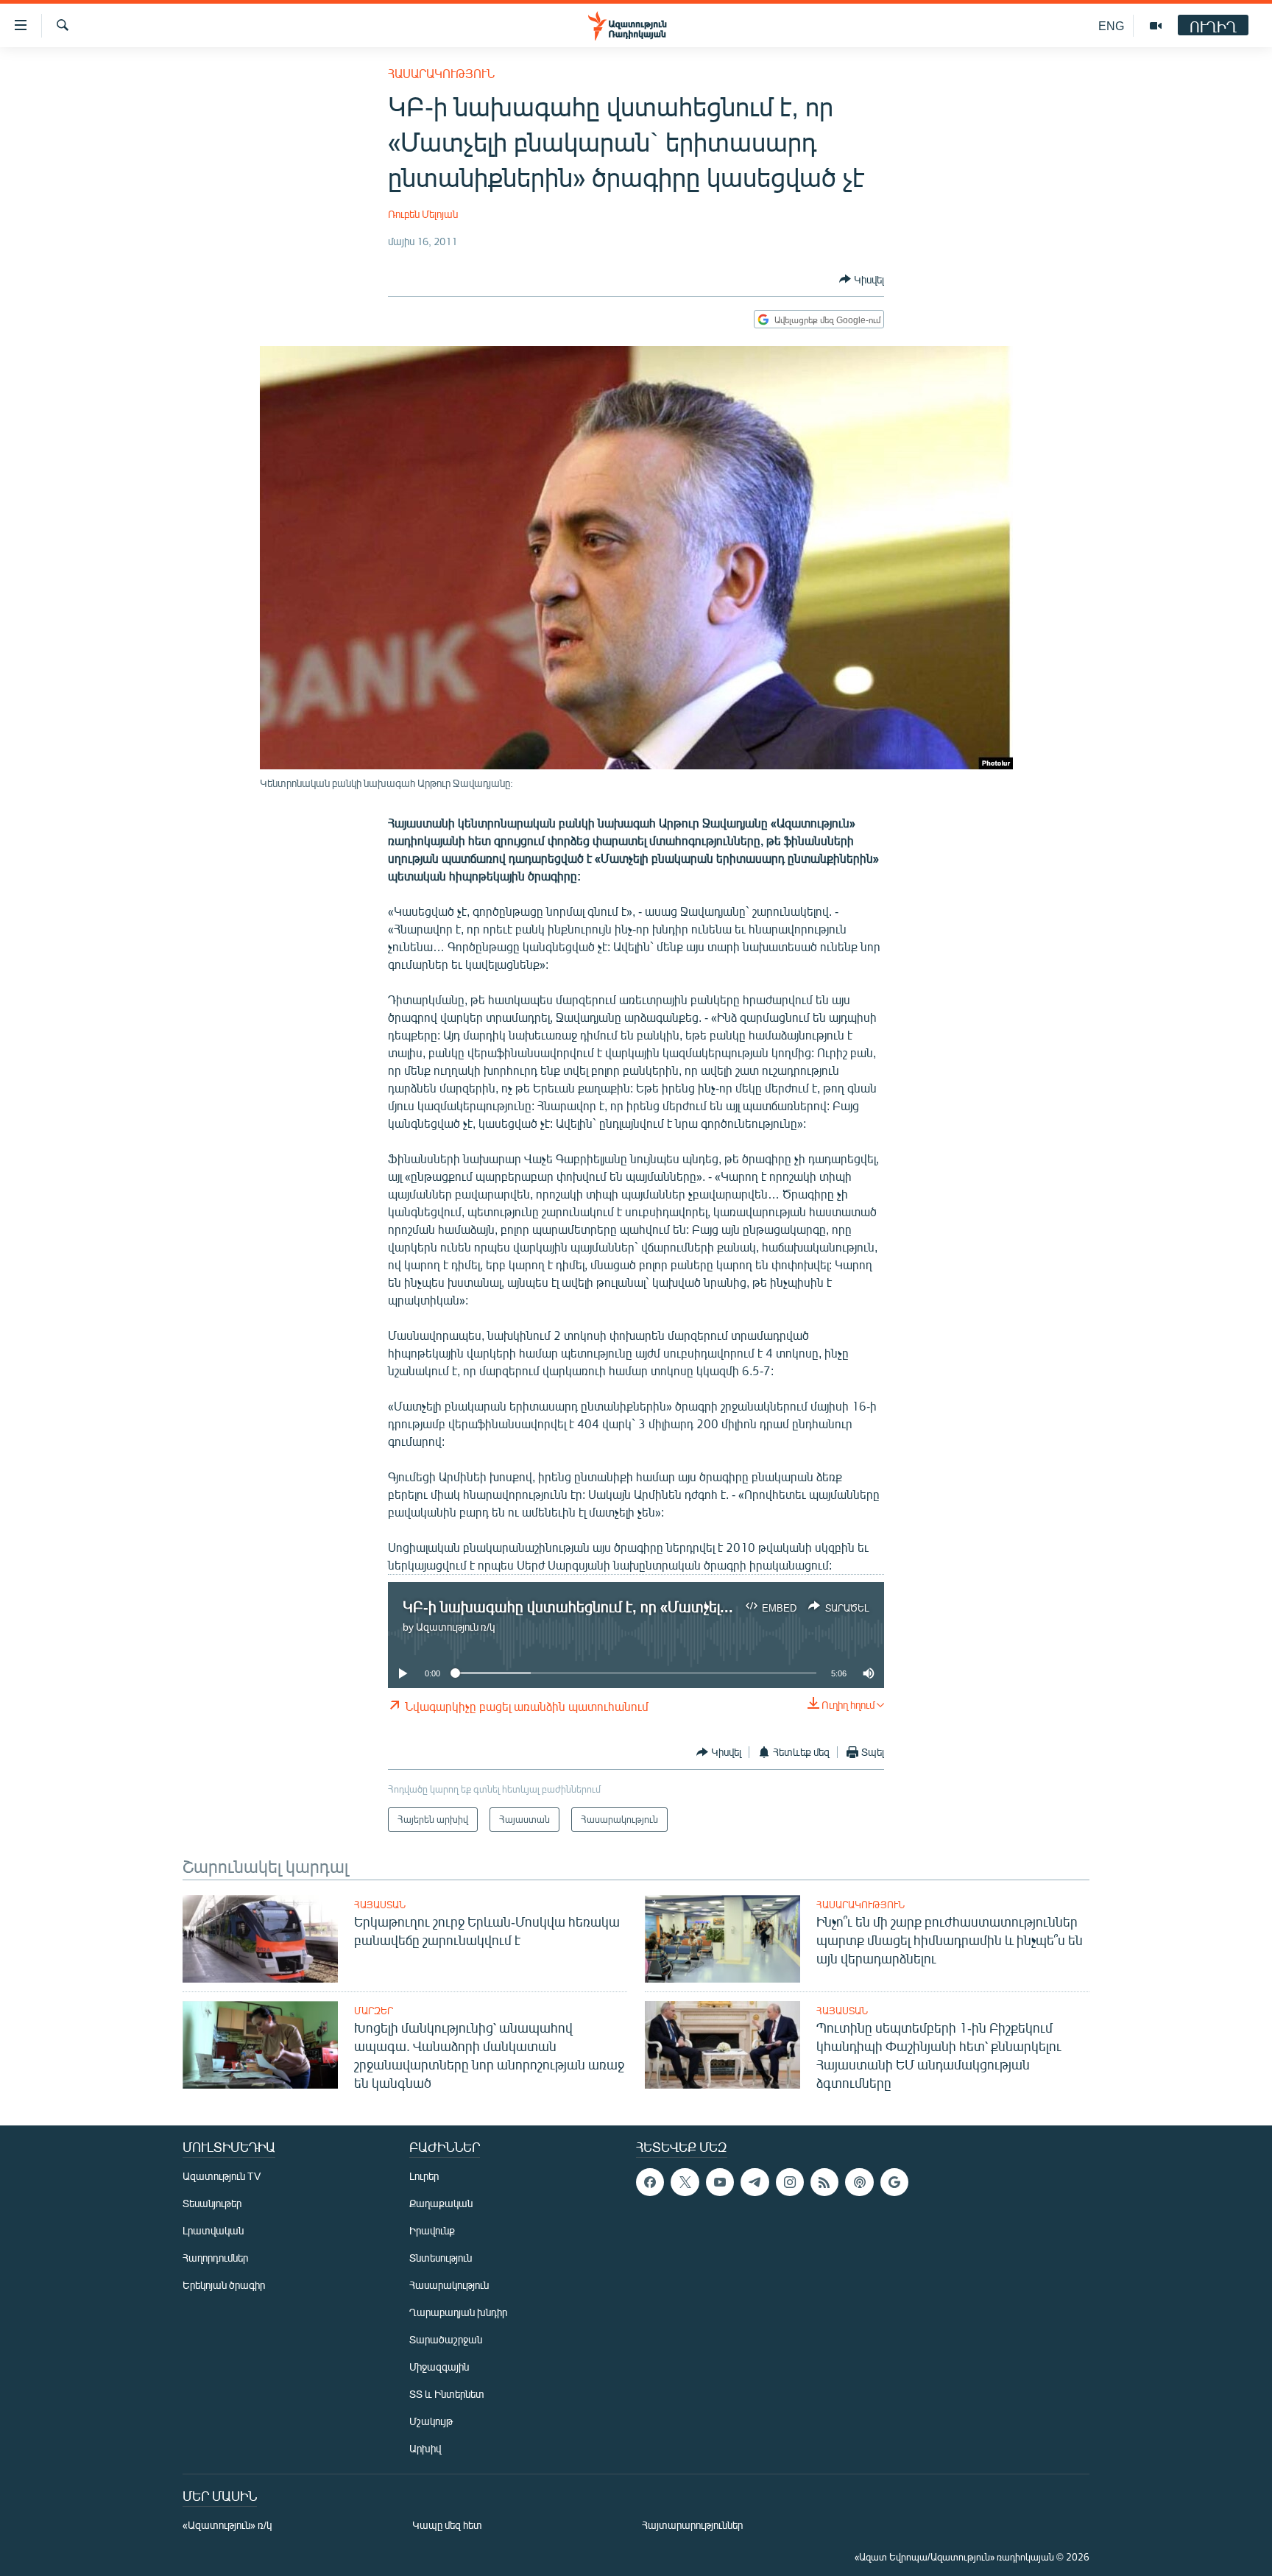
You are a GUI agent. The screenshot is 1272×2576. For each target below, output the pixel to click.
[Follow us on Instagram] (790, 2182)
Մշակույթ (431, 2421)
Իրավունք (432, 2230)
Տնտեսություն (441, 2258)
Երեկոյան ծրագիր (224, 2285)
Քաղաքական (441, 2203)
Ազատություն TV (222, 2176)
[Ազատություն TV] (1156, 26)
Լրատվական (213, 2230)
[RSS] (824, 2182)
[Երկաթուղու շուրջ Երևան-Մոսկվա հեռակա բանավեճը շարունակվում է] (260, 1939)
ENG (1111, 25)
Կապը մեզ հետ (447, 2525)
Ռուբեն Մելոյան (423, 214)
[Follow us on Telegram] (755, 2182)
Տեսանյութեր (212, 2203)
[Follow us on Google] (894, 2182)
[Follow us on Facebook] (650, 2182)
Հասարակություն (441, 73)
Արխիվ (425, 2448)
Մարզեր (374, 2011)
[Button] (862, 279)
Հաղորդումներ (215, 2258)
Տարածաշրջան (446, 2339)
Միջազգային (439, 2367)
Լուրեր (424, 2176)
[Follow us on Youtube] (720, 2182)
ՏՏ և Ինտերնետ (447, 2394)
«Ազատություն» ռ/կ (227, 2525)
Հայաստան (380, 1905)
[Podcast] (859, 2182)
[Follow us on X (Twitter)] (685, 2182)
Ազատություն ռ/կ (455, 1627)
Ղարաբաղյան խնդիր (458, 2312)
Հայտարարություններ (692, 2525)
